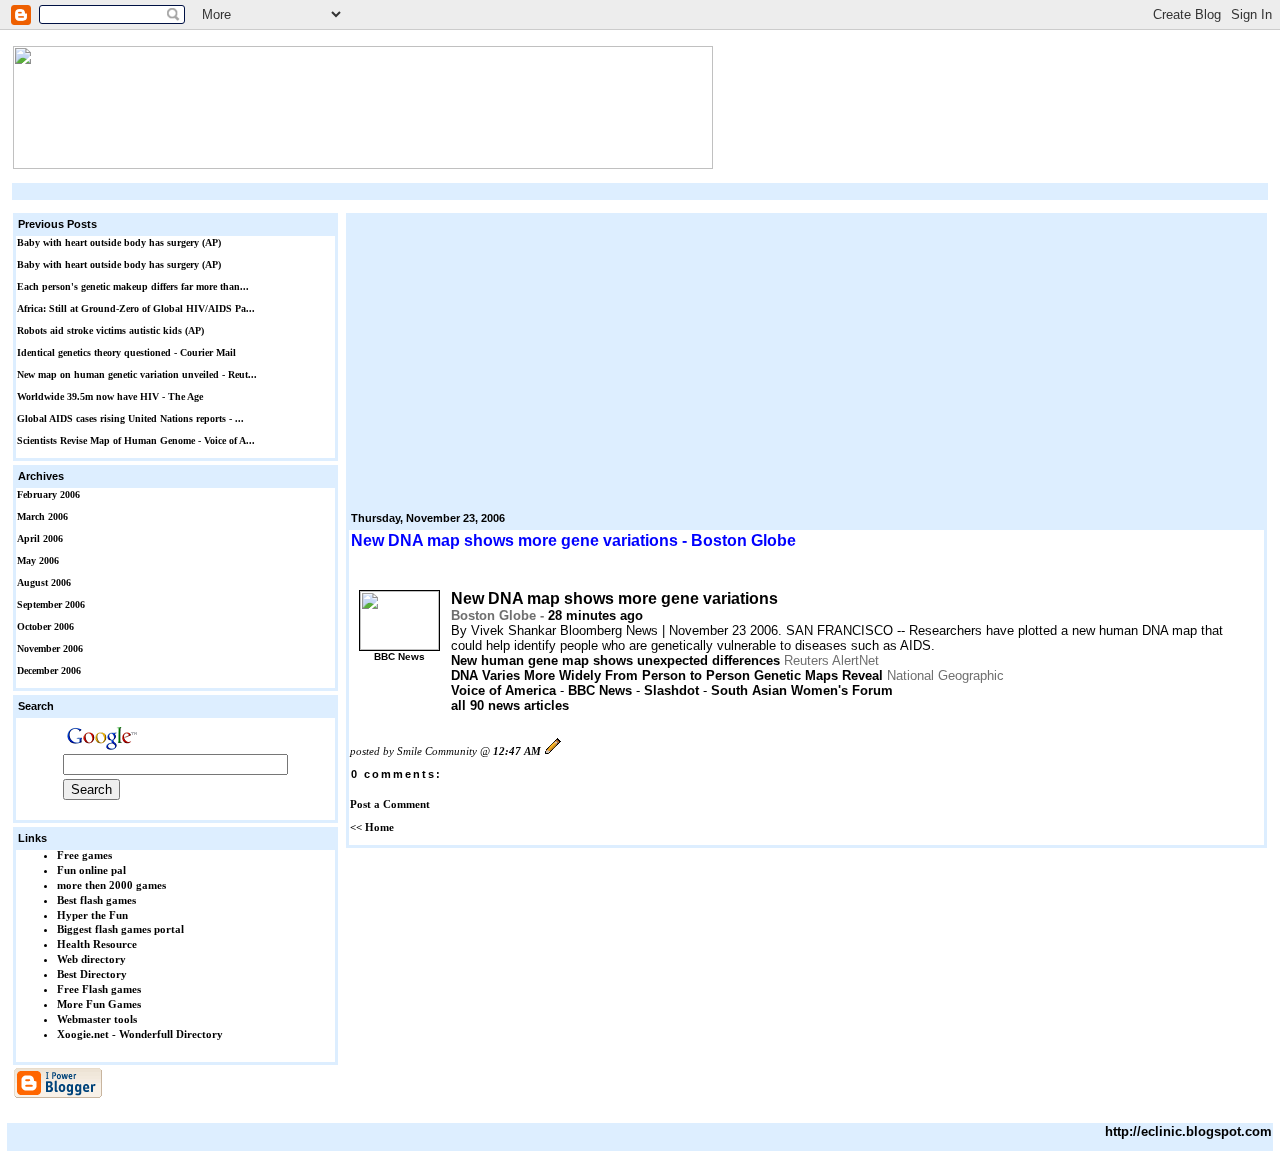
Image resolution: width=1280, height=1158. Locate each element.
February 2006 (48, 494)
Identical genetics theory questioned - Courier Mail (126, 352)
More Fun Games (99, 1004)
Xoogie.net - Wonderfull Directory (140, 1034)
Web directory (91, 959)
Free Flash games (99, 989)
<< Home (372, 827)
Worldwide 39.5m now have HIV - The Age (110, 396)
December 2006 (49, 670)
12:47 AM (517, 751)
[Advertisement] (640, 191)
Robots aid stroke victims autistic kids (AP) (110, 330)
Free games (84, 855)
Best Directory (92, 974)
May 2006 (38, 560)
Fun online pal (91, 870)
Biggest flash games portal (120, 929)
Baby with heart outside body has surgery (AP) (119, 242)
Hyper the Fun (92, 915)
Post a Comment (390, 804)
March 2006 (42, 516)
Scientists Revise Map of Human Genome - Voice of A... (136, 440)
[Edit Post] (553, 751)
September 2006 (51, 604)
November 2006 (50, 648)
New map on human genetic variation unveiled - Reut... (137, 374)
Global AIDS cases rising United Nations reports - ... (130, 418)
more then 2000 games (111, 885)
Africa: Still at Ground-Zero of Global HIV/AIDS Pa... (136, 308)
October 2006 (45, 626)
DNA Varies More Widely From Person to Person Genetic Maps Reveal (667, 675)
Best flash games (96, 900)
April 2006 (40, 538)
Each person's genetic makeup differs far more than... (133, 286)
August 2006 (44, 582)
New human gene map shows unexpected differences (615, 660)
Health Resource (97, 944)
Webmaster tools (97, 1019)
